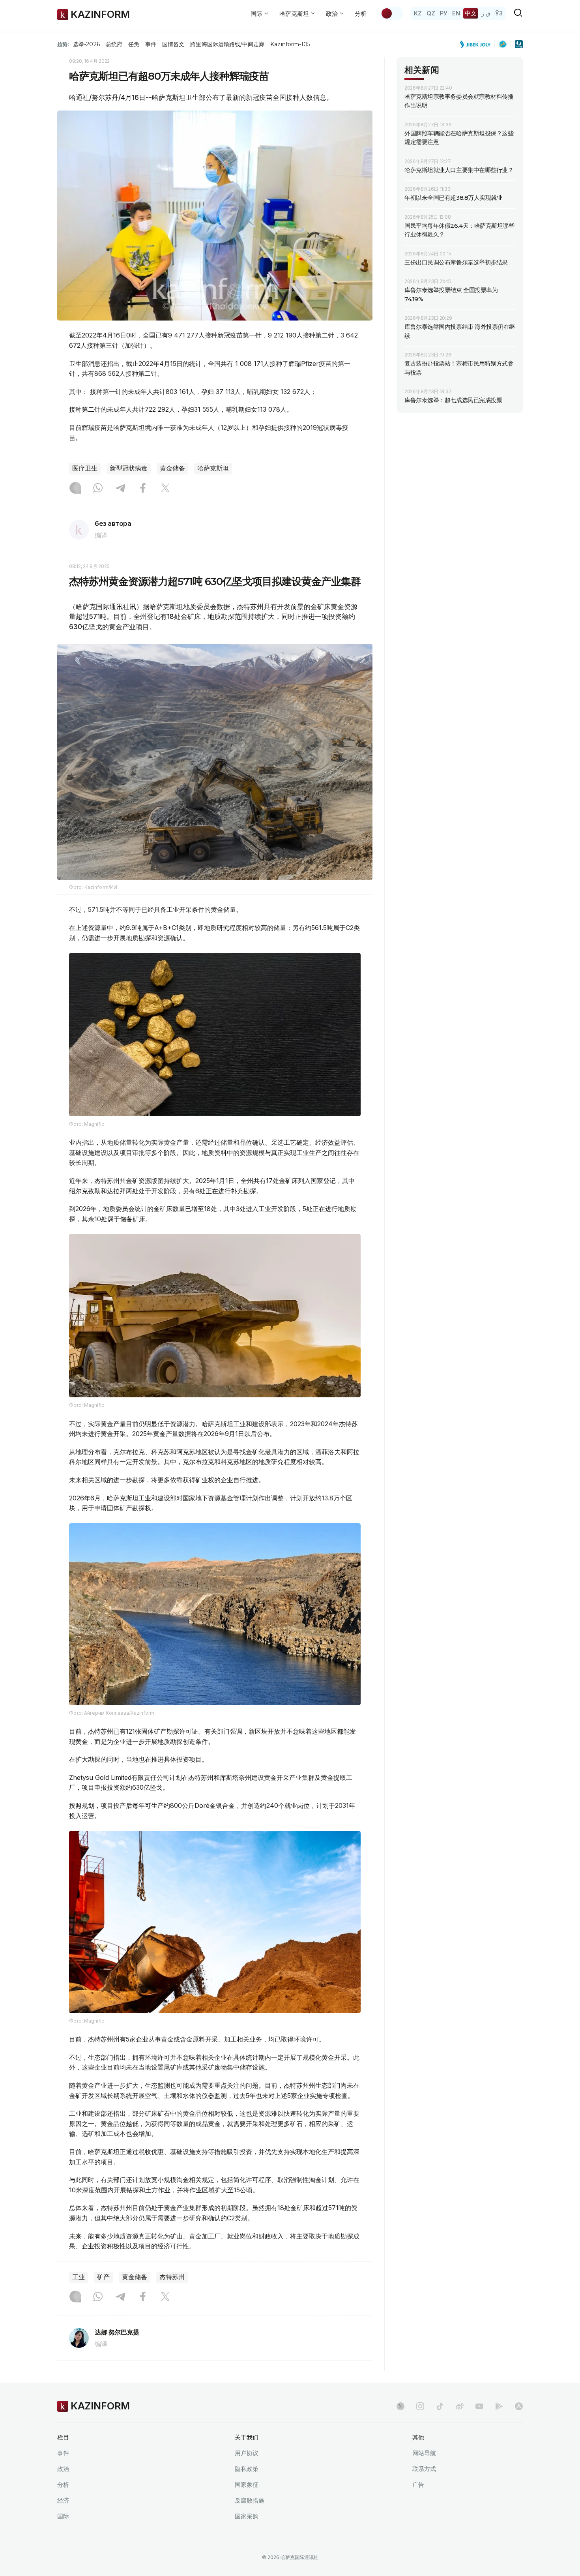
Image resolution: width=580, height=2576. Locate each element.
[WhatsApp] (98, 489)
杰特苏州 (172, 2277)
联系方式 (424, 2469)
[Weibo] (460, 2406)
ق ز (486, 13)
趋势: (63, 44)
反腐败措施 (250, 2500)
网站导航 (424, 2453)
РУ (444, 13)
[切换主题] (392, 13)
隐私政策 (247, 2469)
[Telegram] (120, 489)
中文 (471, 13)
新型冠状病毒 (129, 468)
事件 (151, 44)
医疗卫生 (85, 468)
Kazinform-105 (290, 44)
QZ (431, 13)
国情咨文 (173, 44)
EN (456, 13)
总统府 (114, 44)
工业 (79, 2277)
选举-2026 (86, 44)
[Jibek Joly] (477, 44)
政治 (63, 2469)
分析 (361, 14)
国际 (63, 2516)
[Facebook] (143, 489)
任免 (134, 44)
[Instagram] (75, 489)
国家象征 (247, 2485)
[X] (165, 489)
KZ (418, 13)
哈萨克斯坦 (213, 468)
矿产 (103, 2277)
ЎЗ (499, 13)
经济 (63, 2500)
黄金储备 (172, 468)
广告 (418, 2485)
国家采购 (247, 2516)
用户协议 (247, 2453)
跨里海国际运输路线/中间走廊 (227, 44)
